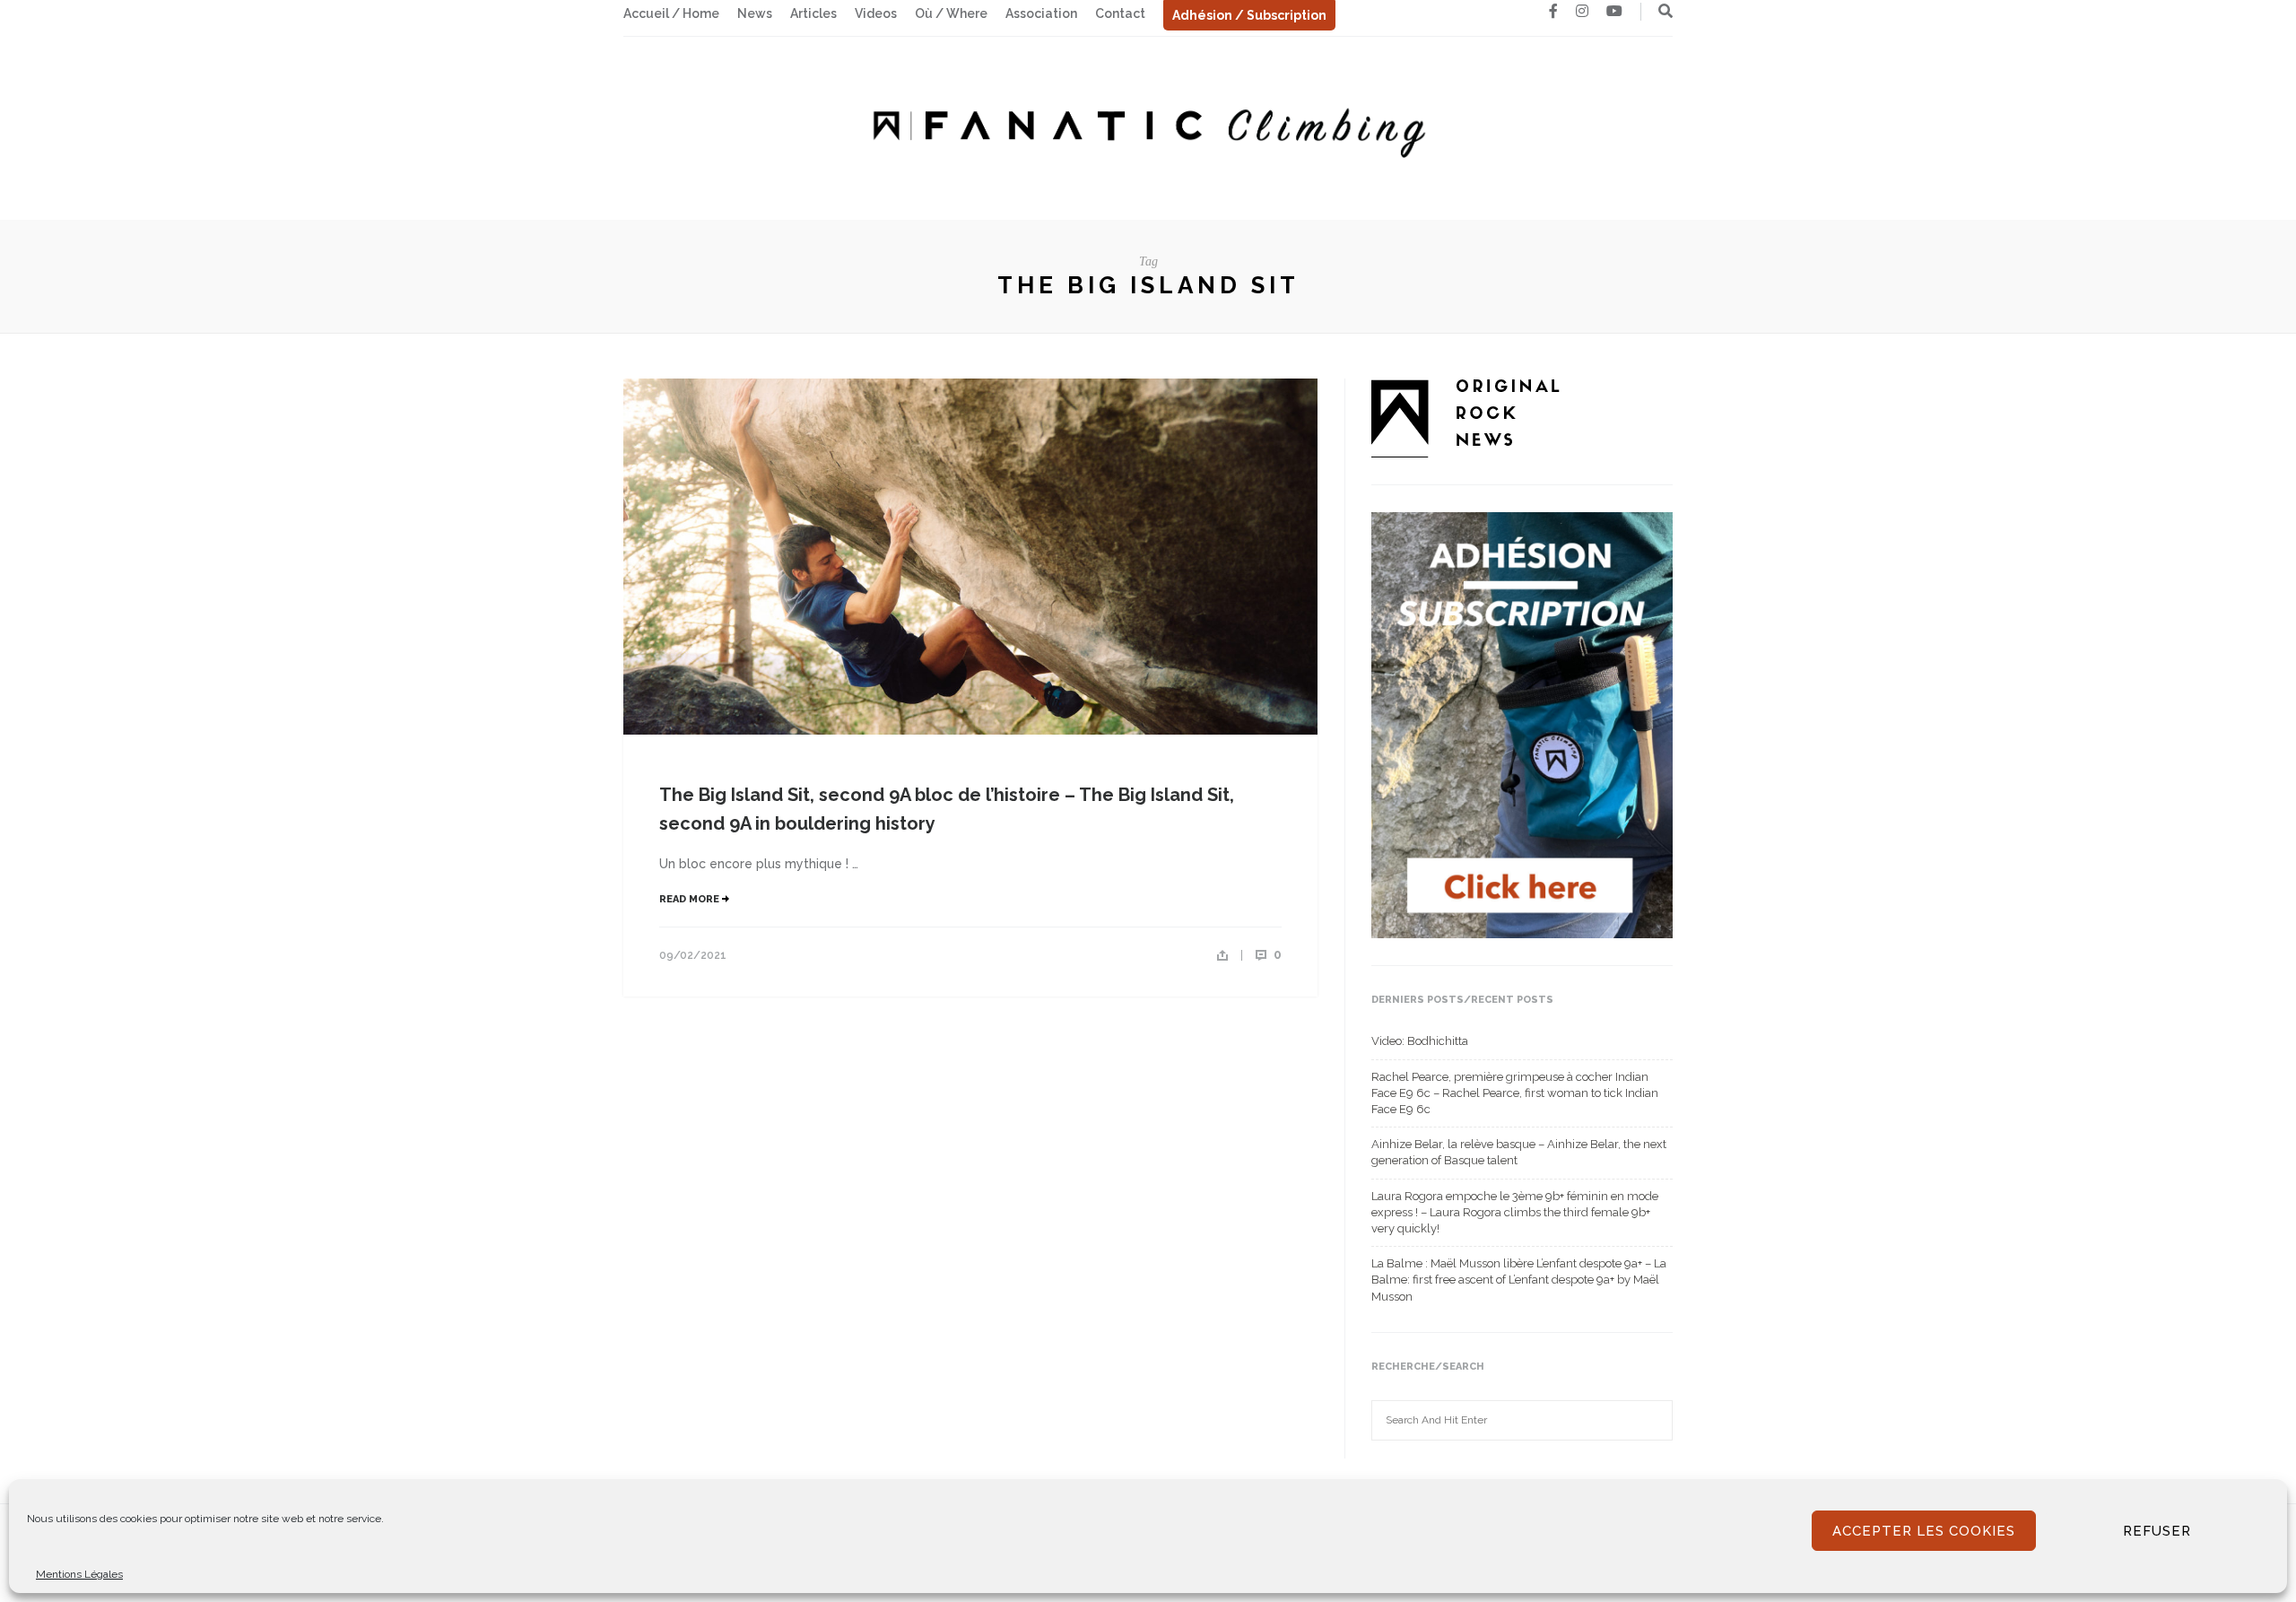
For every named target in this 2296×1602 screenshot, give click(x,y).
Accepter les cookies (1924, 1531)
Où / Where (951, 13)
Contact (1120, 13)
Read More (691, 899)
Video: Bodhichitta (1420, 1041)
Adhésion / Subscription (1249, 15)
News (755, 13)
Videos (876, 13)
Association (1041, 13)
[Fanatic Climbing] (1148, 127)
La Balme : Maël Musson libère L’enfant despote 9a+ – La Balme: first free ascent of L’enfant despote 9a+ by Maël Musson (1519, 1280)
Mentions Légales (79, 1574)
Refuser (2157, 1531)
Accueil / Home (671, 13)
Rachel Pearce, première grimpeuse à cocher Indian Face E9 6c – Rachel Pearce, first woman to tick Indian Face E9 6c (1515, 1093)
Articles (813, 13)
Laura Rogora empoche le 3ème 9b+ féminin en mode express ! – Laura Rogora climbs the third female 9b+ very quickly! (1515, 1212)
